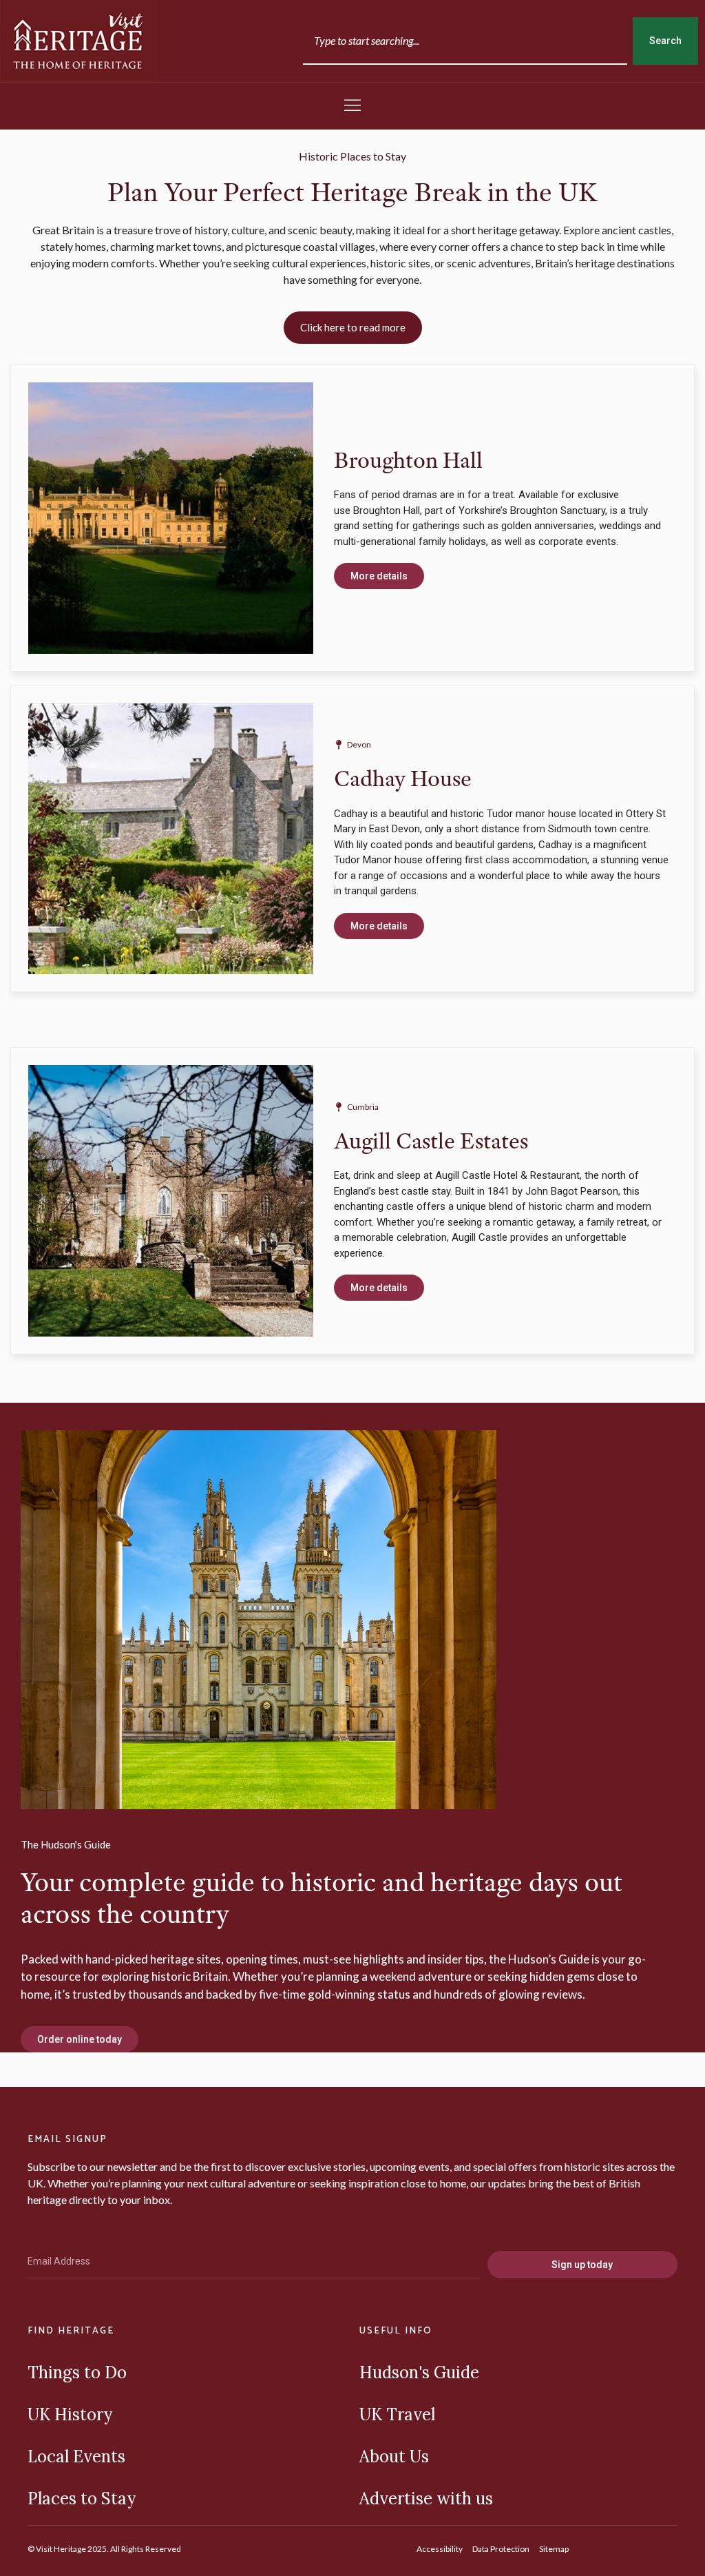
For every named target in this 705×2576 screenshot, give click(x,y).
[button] (352, 106)
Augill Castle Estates (431, 1141)
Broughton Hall (408, 460)
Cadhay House (403, 778)
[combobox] (465, 41)
